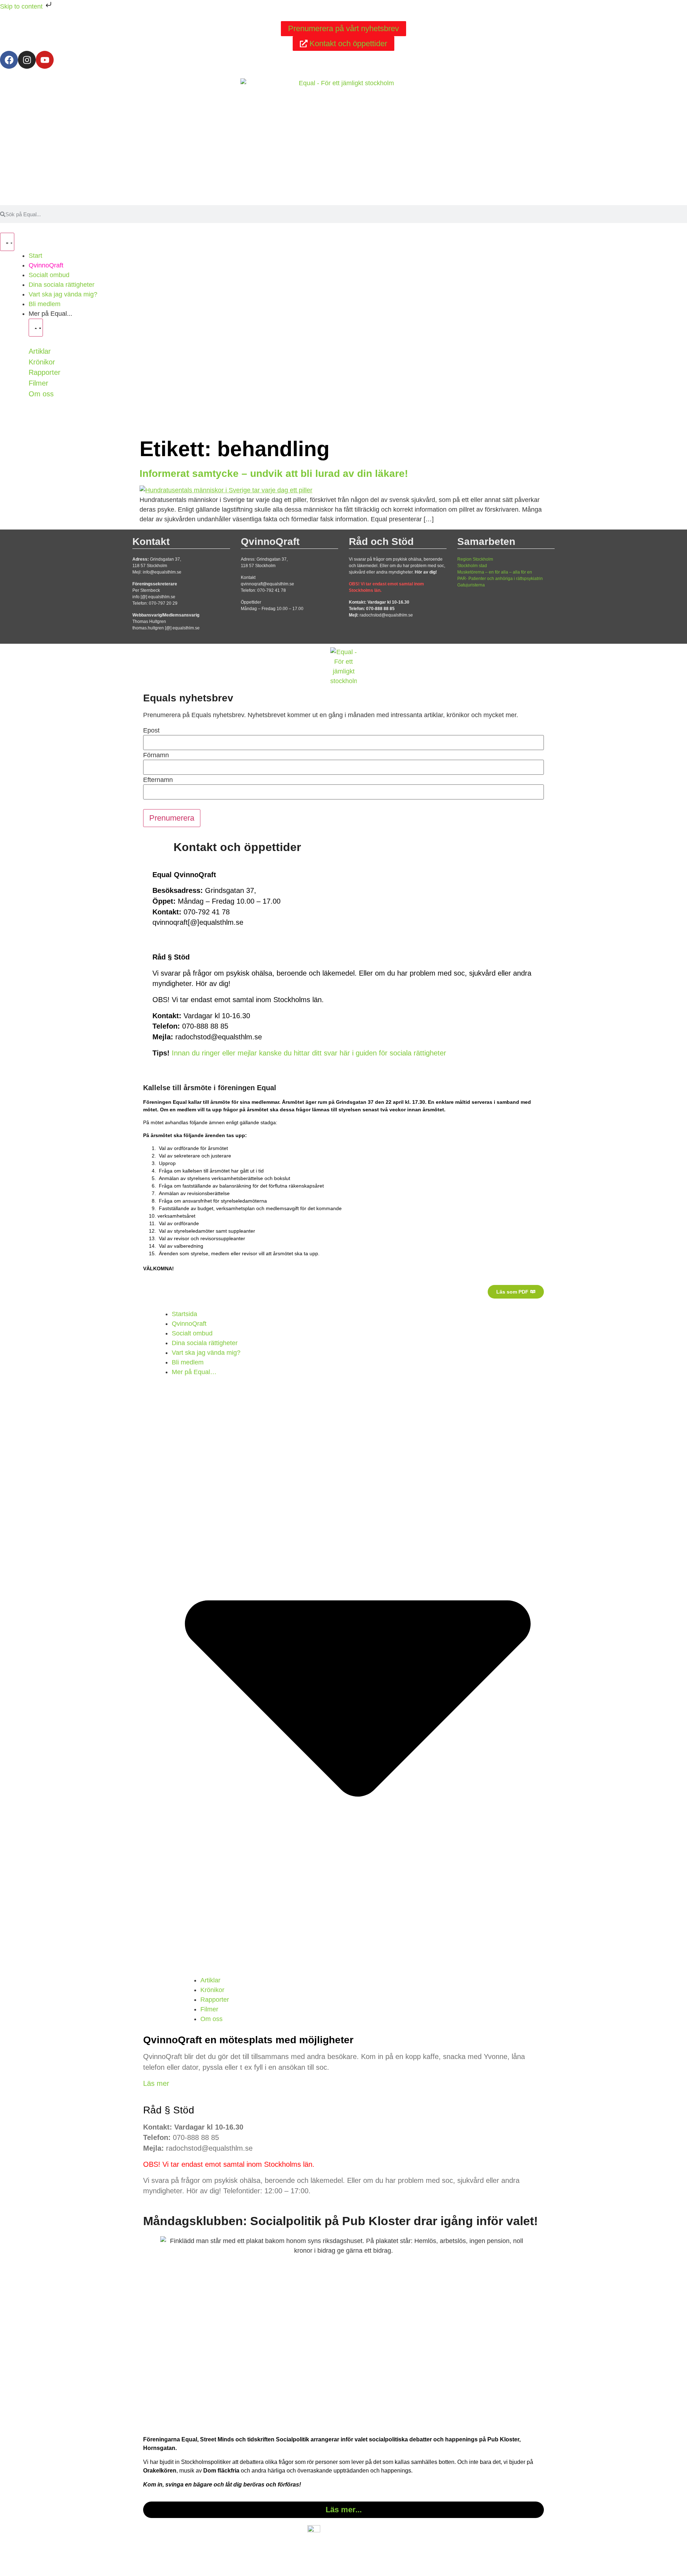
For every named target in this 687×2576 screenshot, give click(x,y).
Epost (151, 730)
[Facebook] (9, 60)
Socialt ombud (192, 1333)
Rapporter (45, 372)
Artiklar (40, 351)
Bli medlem (188, 1362)
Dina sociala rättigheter (205, 1343)
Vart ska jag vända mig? (206, 1353)
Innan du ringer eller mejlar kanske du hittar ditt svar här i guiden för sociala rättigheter (309, 1053)
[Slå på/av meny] (7, 242)
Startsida (184, 1314)
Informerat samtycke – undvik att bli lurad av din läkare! (274, 473)
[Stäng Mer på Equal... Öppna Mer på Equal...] (36, 328)
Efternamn (158, 780)
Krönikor (42, 362)
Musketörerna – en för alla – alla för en (495, 572)
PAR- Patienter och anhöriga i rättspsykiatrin (500, 579)
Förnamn (156, 755)
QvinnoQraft (189, 1324)
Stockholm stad (472, 566)
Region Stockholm (475, 559)
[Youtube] (45, 60)
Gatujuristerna (471, 585)
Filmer (38, 383)
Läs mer (156, 2083)
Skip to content (22, 6)
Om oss (41, 394)
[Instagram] (27, 60)
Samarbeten (486, 542)
